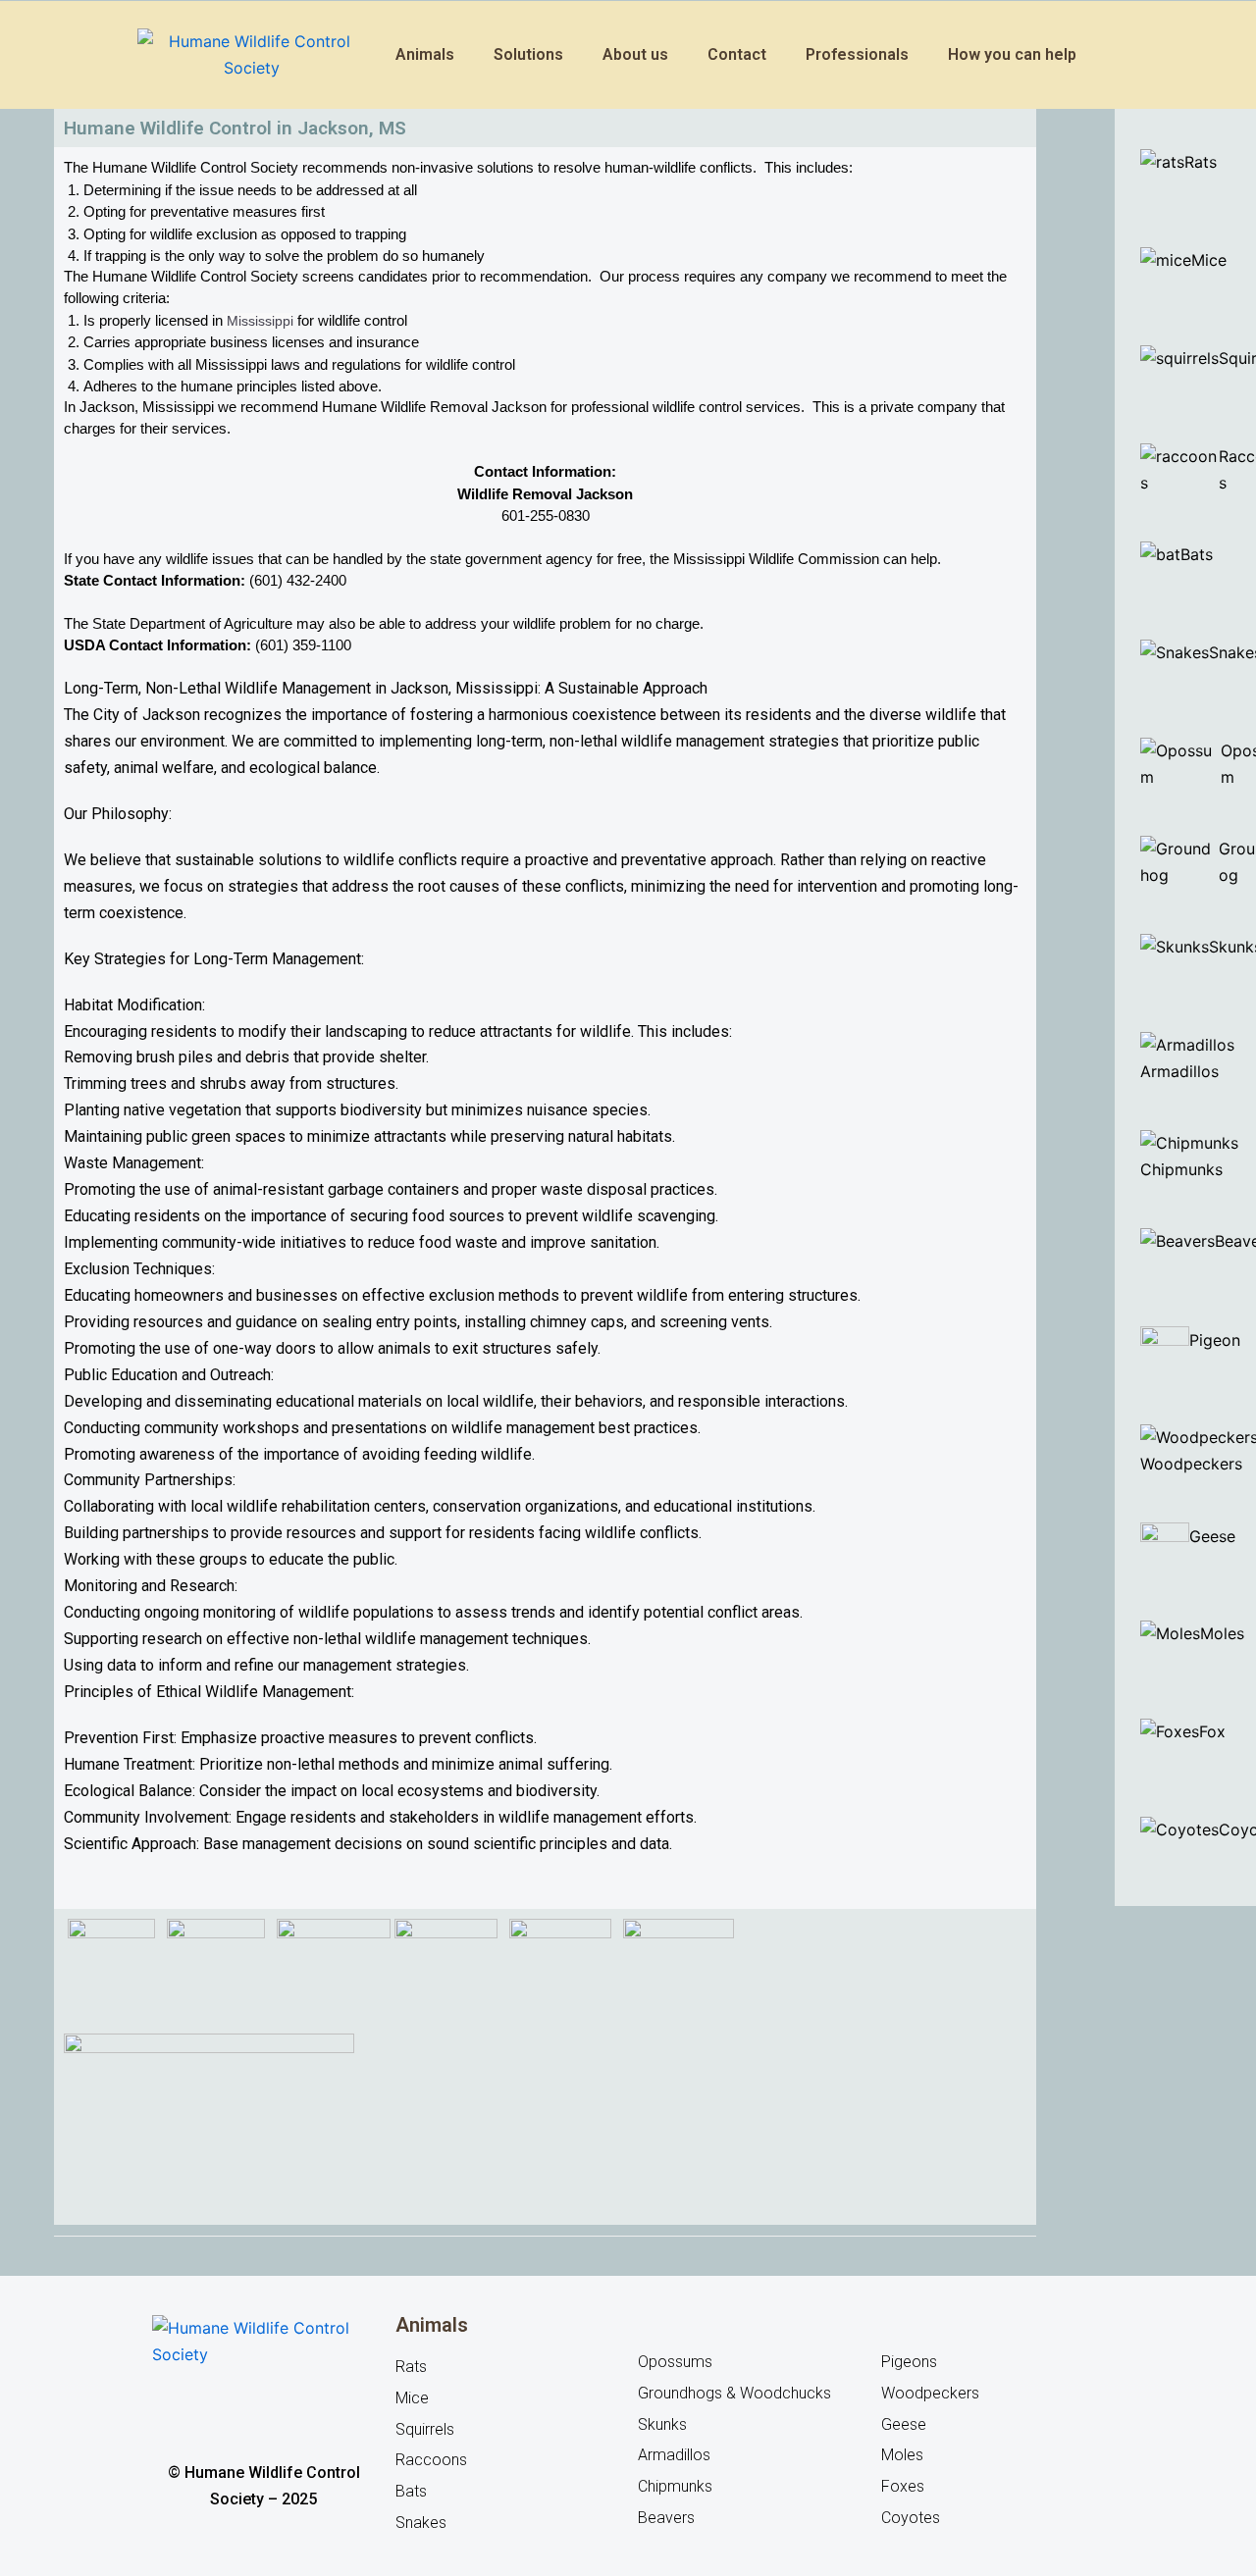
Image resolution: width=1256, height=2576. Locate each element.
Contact (737, 54)
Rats (1201, 162)
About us (635, 54)
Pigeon (1215, 1340)
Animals (425, 54)
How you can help (1012, 54)
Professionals (857, 54)
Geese (1215, 1536)
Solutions (528, 54)
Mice (1209, 260)
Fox (1212, 1731)
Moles (1222, 1633)
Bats (1197, 554)
